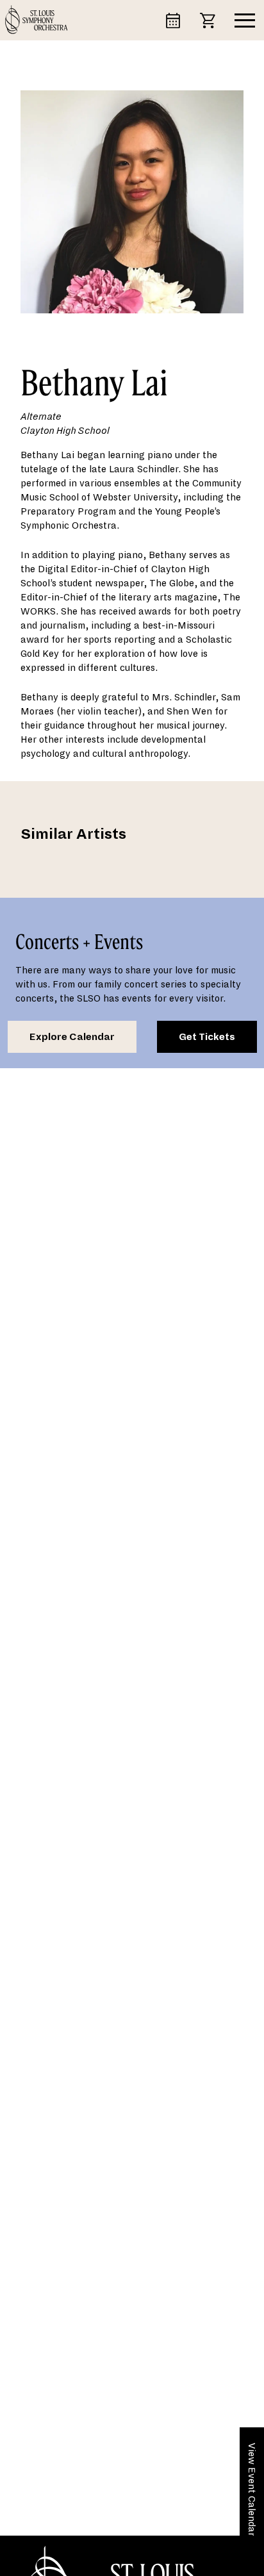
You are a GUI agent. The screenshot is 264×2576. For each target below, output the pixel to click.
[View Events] (179, 20)
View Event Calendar (252, 2489)
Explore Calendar (72, 1037)
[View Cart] (213, 20)
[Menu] (245, 21)
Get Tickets (207, 1037)
